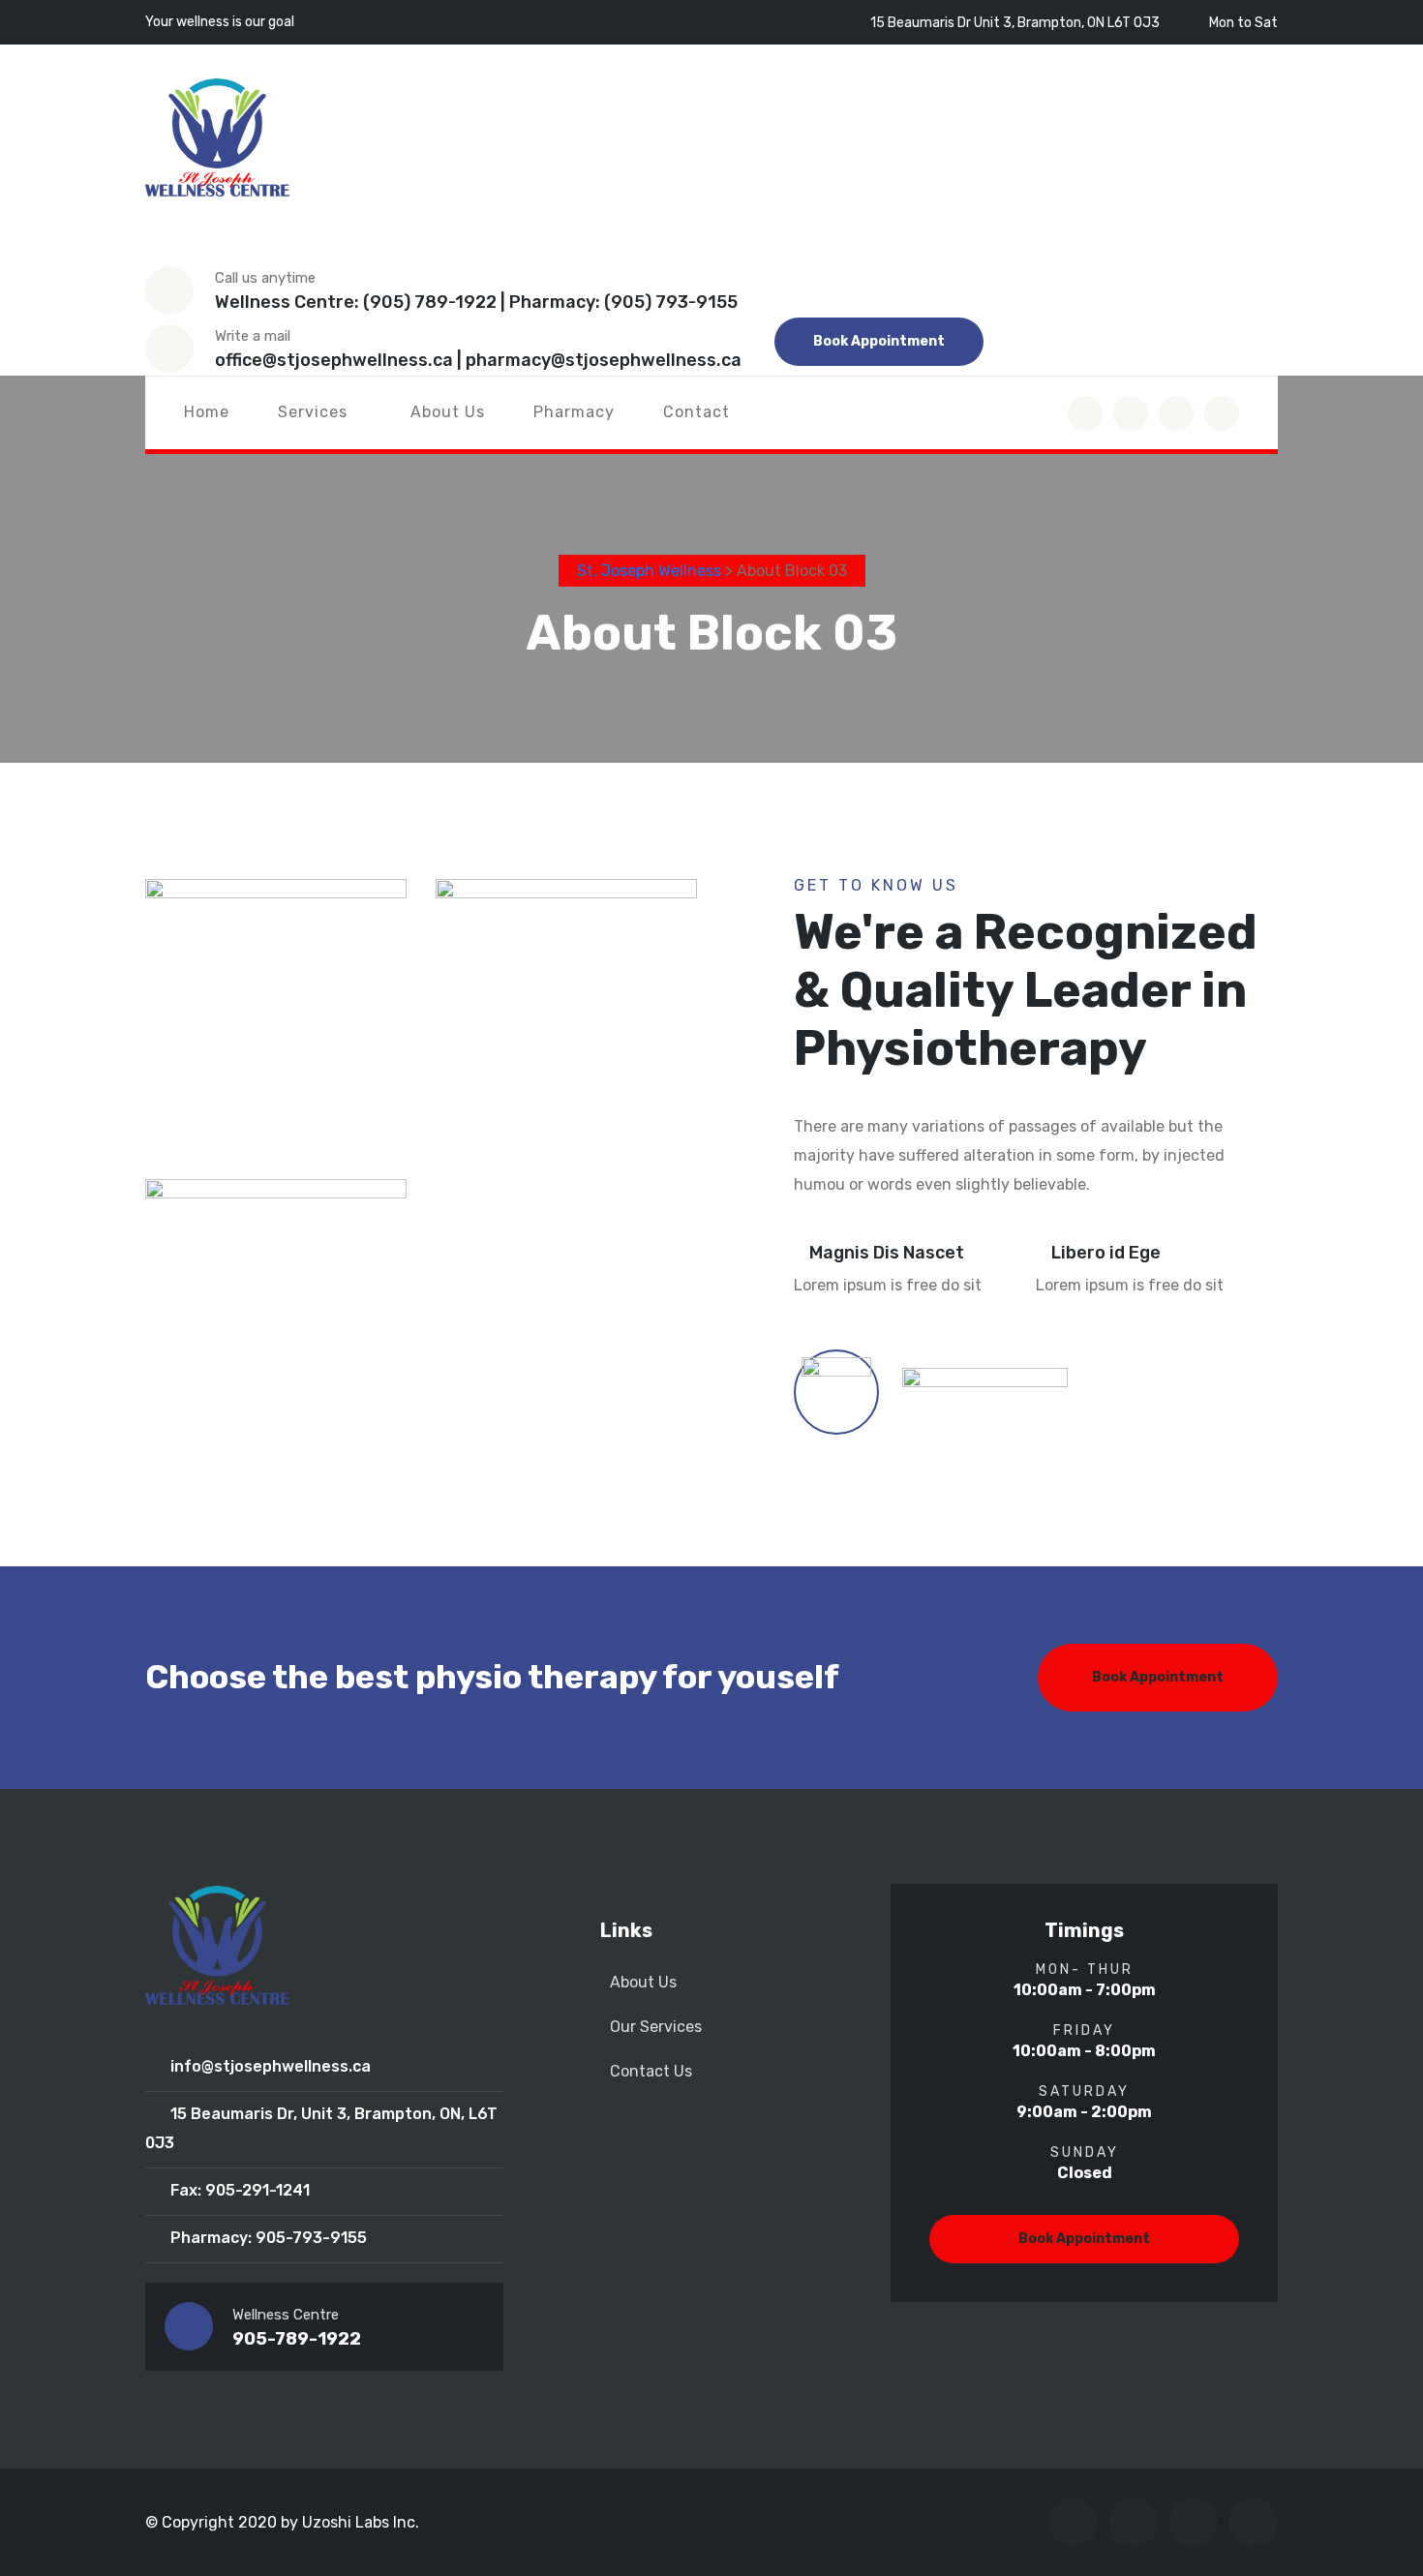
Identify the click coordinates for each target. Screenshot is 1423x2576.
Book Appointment (879, 341)
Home (207, 412)
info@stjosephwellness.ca (271, 2066)
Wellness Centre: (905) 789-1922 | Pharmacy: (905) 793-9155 (476, 302)
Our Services (656, 2027)
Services (313, 412)
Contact (696, 412)
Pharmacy (574, 412)
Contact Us (651, 2071)
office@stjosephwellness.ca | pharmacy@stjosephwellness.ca (478, 360)
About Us (448, 412)
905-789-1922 (297, 2339)
